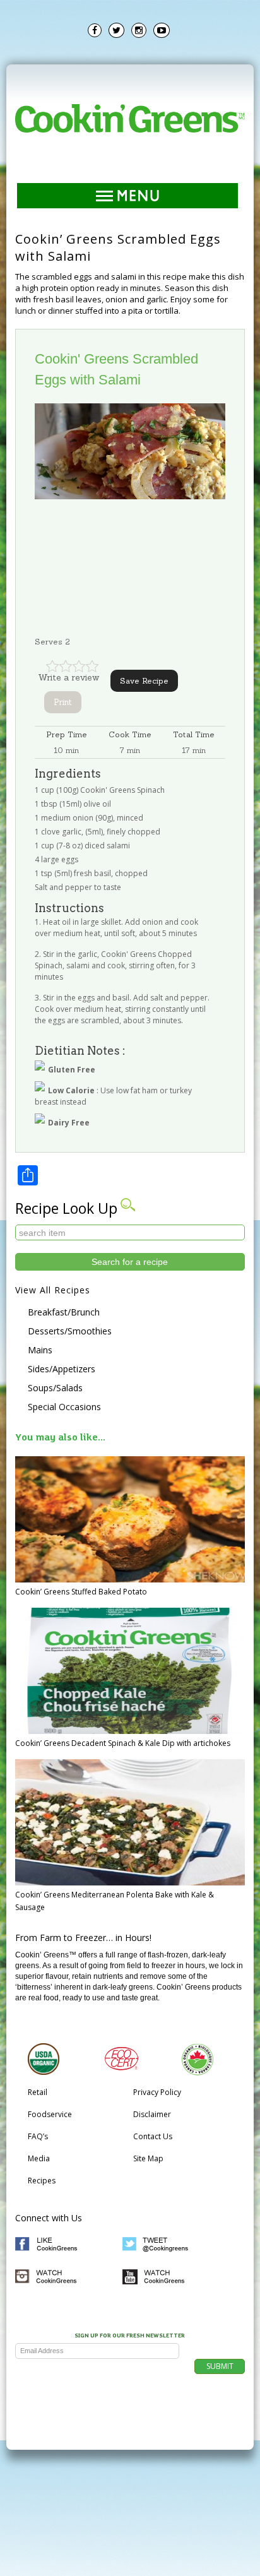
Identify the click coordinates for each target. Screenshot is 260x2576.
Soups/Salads (55, 1388)
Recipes (42, 2181)
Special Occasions (64, 1407)
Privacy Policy (157, 2092)
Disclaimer (152, 2114)
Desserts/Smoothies (70, 1331)
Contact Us (153, 2136)
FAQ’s (38, 2136)
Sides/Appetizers (62, 1369)
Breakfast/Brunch (64, 1312)
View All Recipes (53, 1290)
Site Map (148, 2158)
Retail (38, 2092)
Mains (40, 1350)
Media (39, 2158)
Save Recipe (144, 681)
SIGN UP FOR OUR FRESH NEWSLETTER (130, 2336)
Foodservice (50, 2114)
